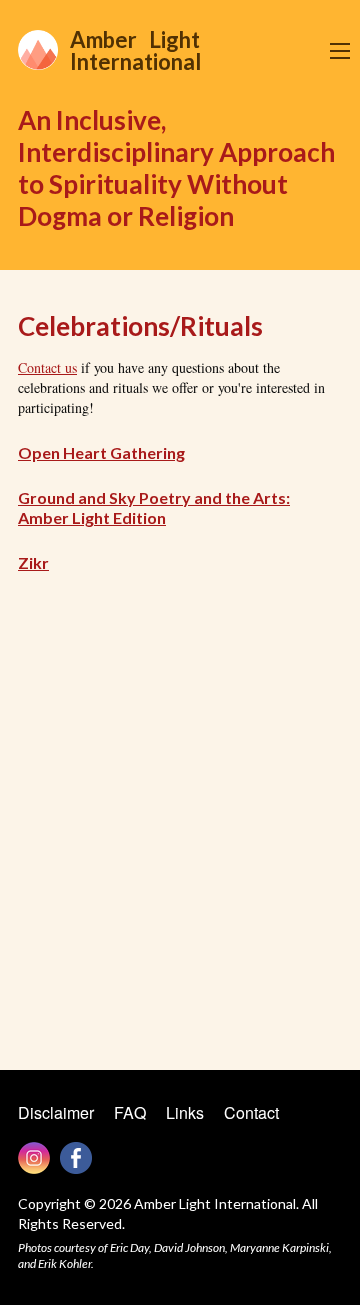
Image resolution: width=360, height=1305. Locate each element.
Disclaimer (56, 1112)
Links (185, 1112)
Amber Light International (135, 50)
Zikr (33, 562)
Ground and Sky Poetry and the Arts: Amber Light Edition (154, 507)
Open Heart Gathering (101, 452)
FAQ (130, 1112)
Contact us (47, 367)
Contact (251, 1112)
